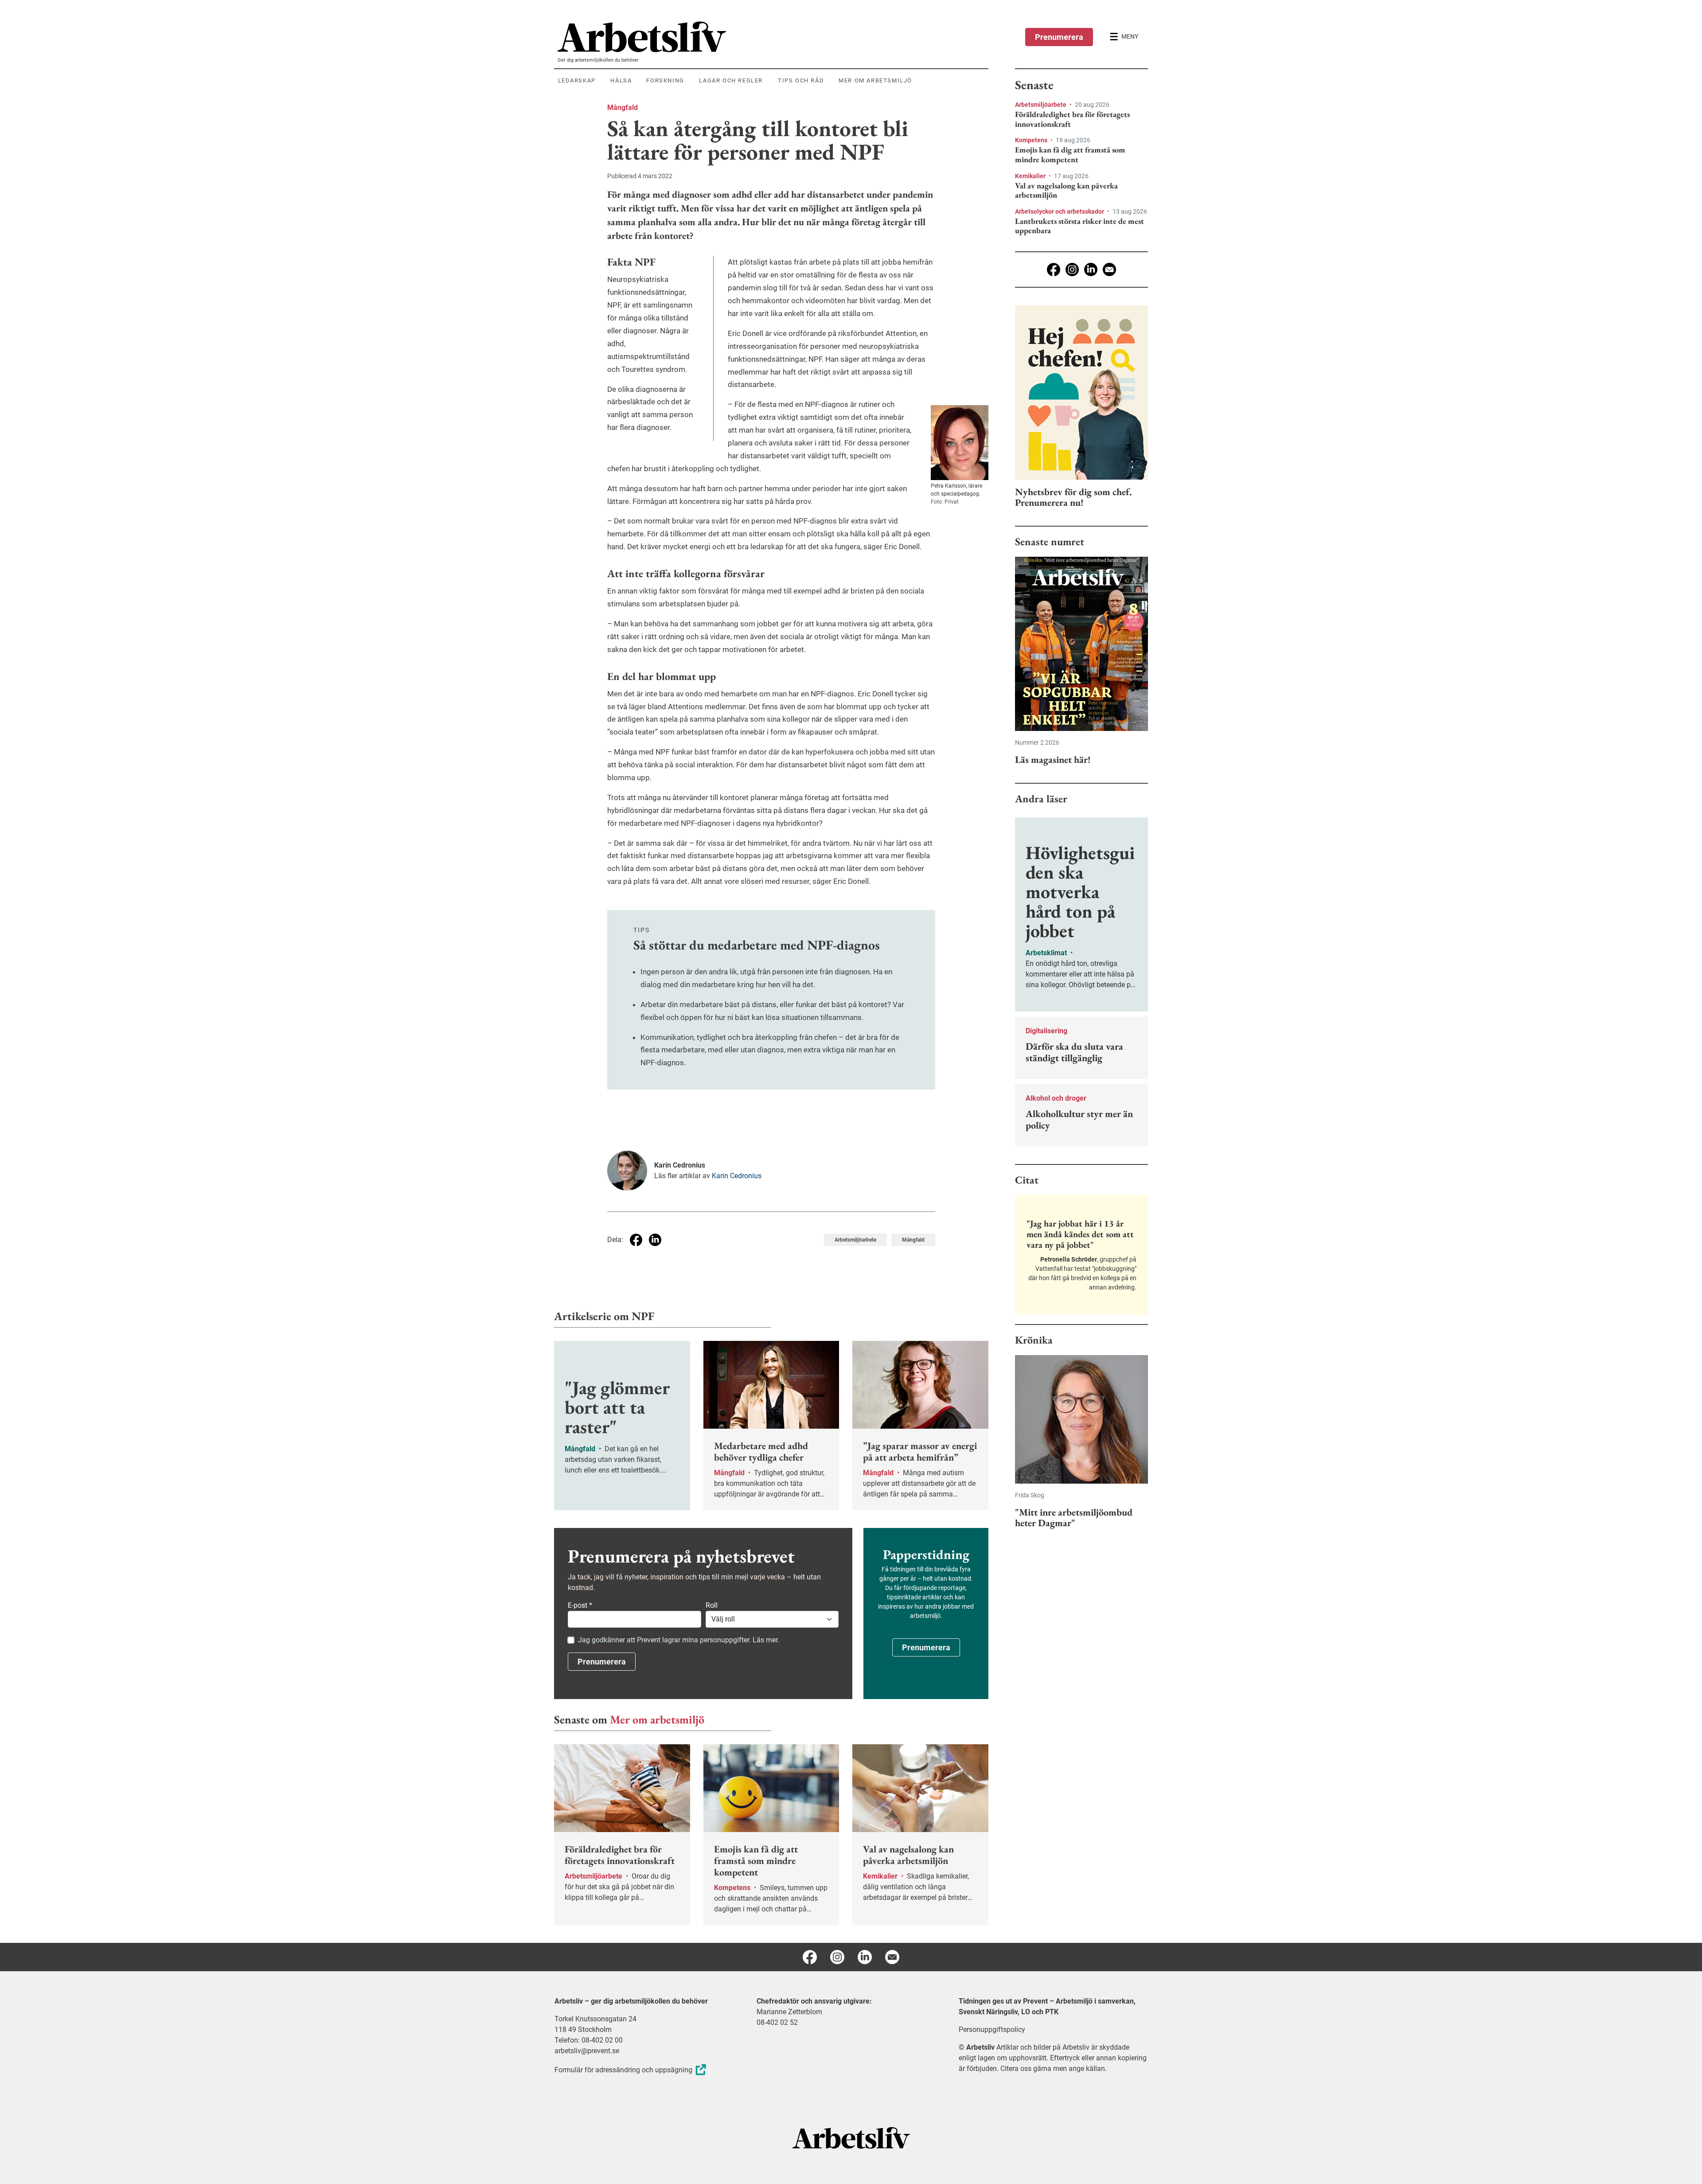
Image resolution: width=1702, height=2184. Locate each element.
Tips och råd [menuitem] (801, 80)
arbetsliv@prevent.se (587, 2051)
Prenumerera (1059, 37)
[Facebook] (1054, 270)
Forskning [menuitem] (665, 80)
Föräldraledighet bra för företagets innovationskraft (1072, 119)
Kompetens (1032, 140)
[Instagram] (1072, 270)
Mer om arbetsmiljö (657, 1719)
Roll (712, 1605)
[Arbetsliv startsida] (851, 2137)
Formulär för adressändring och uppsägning (623, 2070)
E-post (580, 1605)
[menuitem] (773, 37)
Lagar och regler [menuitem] (731, 80)
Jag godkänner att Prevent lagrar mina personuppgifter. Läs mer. (679, 1640)
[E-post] (1109, 270)
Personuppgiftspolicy (992, 2030)
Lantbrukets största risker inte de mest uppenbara (1079, 226)
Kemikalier (1031, 176)
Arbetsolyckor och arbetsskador (1060, 211)
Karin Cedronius (737, 1176)
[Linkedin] (1091, 270)
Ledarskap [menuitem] (577, 80)
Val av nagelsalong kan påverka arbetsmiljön (1066, 190)
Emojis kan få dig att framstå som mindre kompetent (1070, 154)
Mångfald (623, 107)
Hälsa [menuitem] (621, 80)
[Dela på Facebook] (636, 1240)
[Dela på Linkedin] (655, 1240)
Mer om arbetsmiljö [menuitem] (875, 80)
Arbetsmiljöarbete (855, 1240)
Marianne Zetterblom (789, 2012)
